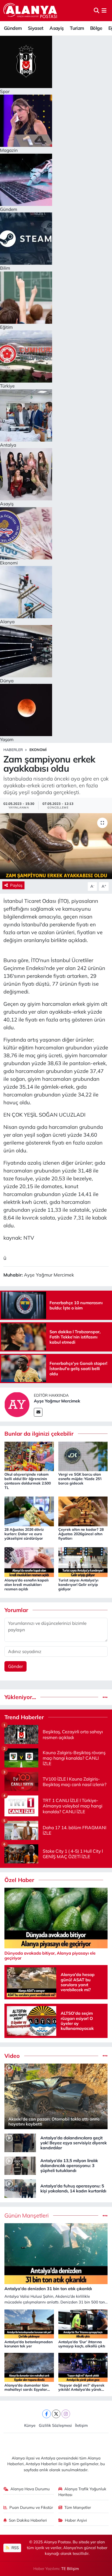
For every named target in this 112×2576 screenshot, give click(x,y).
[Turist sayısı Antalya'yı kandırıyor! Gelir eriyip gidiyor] (83, 1561)
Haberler (13, 750)
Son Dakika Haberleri (28, 2520)
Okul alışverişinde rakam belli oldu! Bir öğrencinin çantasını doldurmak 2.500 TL (28, 1481)
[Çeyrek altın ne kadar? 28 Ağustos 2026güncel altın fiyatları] (83, 1511)
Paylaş (16, 885)
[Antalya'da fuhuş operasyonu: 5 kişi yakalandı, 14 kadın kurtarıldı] (20, 2188)
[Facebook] (46, 2414)
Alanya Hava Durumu (30, 2489)
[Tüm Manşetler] (105, 2216)
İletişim (81, 2425)
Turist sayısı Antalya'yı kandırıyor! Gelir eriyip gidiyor (78, 1585)
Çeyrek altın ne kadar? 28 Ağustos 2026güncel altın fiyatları (81, 1534)
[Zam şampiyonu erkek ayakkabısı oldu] (56, 846)
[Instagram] (66, 2414)
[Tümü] (105, 1697)
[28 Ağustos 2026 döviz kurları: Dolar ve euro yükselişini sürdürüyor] (29, 1511)
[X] (56, 2414)
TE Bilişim (70, 2569)
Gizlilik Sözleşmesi (55, 2425)
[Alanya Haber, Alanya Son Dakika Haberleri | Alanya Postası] (31, 10)
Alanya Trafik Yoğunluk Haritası (82, 2492)
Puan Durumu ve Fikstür (31, 2507)
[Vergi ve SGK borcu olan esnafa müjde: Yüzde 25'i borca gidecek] (83, 1456)
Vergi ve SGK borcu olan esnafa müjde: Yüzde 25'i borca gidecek (80, 1479)
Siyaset (36, 28)
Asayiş (57, 28)
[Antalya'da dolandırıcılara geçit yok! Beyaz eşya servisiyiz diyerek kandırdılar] (20, 2142)
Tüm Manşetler (78, 2507)
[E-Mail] (38, 1412)
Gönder (15, 1666)
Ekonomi (38, 750)
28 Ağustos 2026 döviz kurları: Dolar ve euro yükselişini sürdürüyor (24, 1534)
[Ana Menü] (104, 11)
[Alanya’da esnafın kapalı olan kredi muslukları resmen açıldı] (29, 1561)
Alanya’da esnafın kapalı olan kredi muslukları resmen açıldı (27, 1585)
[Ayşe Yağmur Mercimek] (17, 1404)
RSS (15, 2548)
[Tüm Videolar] (105, 2056)
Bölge (96, 28)
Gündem (13, 28)
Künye (30, 2425)
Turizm (77, 28)
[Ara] (97, 11)
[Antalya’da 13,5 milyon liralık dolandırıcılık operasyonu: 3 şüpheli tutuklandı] (20, 2165)
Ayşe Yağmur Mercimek (57, 1401)
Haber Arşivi (76, 2520)
